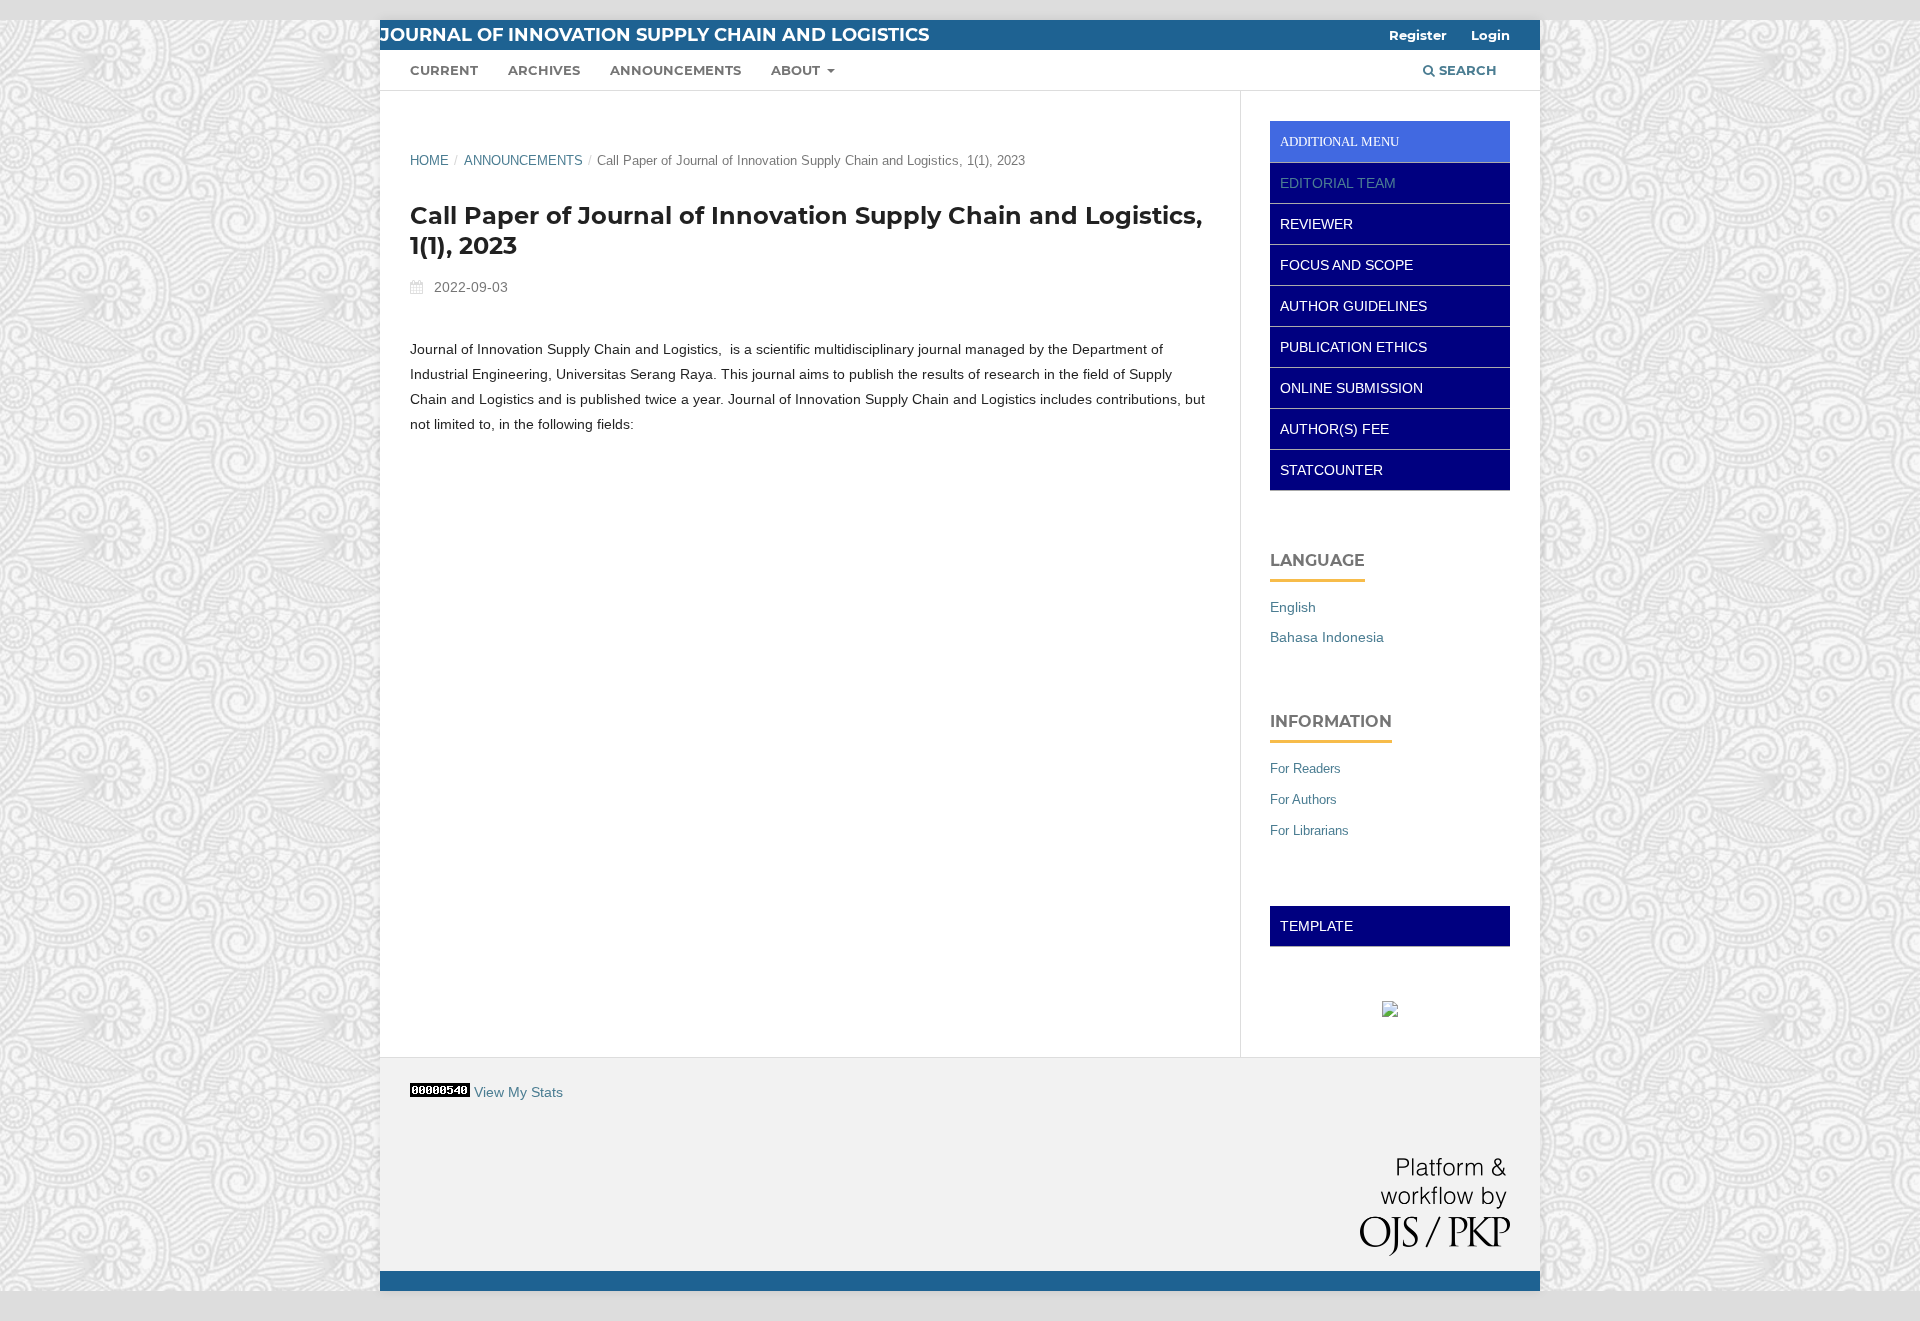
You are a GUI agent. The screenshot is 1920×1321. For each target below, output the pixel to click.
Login (1490, 35)
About (797, 70)
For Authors (1303, 799)
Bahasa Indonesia (1327, 637)
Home (429, 160)
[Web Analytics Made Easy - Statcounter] (440, 1092)
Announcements (675, 70)
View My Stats (518, 1092)
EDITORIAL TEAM (1338, 183)
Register (1418, 35)
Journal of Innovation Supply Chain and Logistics (654, 35)
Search (1466, 70)
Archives (544, 70)
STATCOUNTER (1331, 470)
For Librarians (1309, 830)
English (1293, 607)
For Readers (1305, 768)
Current (444, 70)
